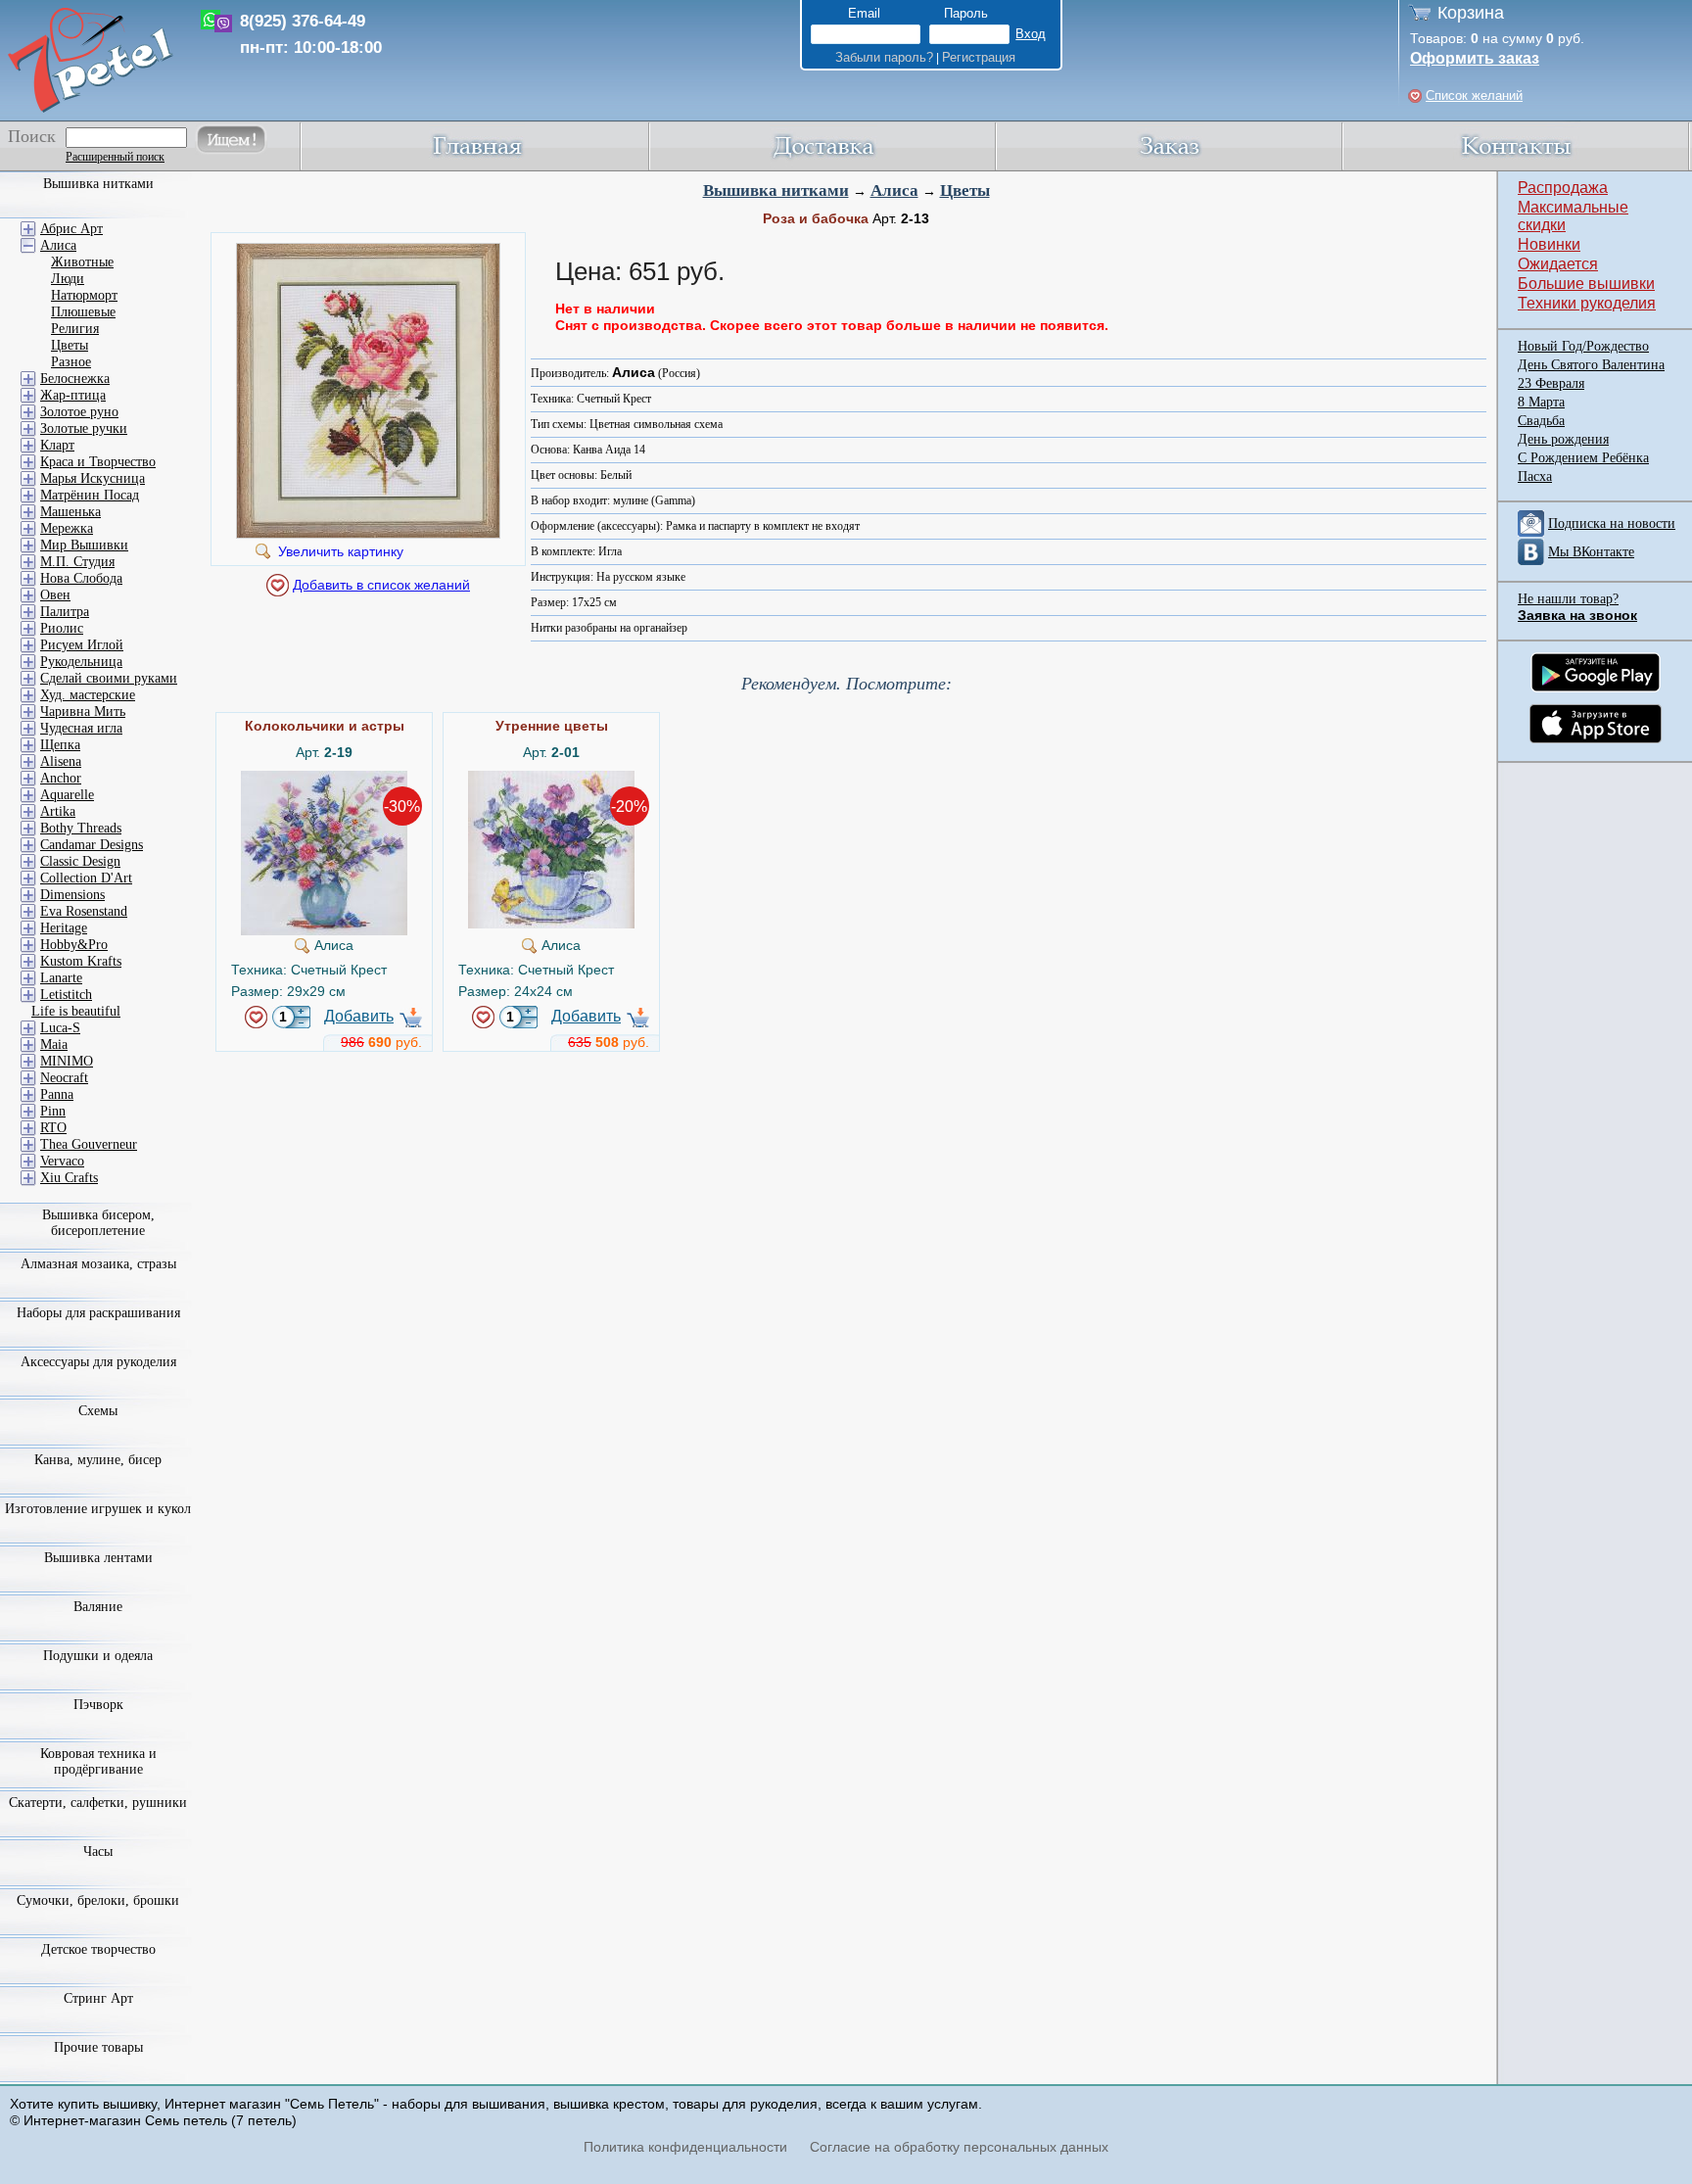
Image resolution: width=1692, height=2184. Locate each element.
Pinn (53, 1111)
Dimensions (72, 895)
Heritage (64, 928)
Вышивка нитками (776, 190)
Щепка (60, 745)
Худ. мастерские (88, 695)
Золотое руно (79, 412)
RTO (53, 1128)
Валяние (98, 1607)
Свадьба (1541, 421)
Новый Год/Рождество (1583, 346)
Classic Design (80, 861)
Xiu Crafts (69, 1178)
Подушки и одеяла (98, 1656)
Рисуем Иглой (82, 645)
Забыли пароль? (884, 57)
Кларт (57, 445)
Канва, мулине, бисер (98, 1460)
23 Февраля (1551, 383)
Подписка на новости (1612, 523)
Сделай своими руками (109, 678)
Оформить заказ (1475, 58)
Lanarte (61, 978)
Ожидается (1558, 264)
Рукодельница (81, 662)
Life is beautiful (76, 1011)
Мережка (67, 528)
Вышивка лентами (98, 1558)
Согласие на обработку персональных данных (959, 2147)
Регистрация (979, 57)
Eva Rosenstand (84, 911)
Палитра (65, 612)
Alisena (61, 761)
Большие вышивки (1586, 284)
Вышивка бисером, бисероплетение (98, 1223)
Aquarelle (67, 795)
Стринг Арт (98, 1998)
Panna (57, 1094)
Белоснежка (75, 379)
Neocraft (64, 1078)
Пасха (1535, 476)
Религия (75, 329)
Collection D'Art (86, 878)
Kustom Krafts (81, 961)
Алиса (894, 190)
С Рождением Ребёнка (1583, 458)
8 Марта (1541, 402)
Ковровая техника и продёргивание (98, 1761)
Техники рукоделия (1587, 303)
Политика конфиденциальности (685, 2147)
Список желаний (1474, 95)
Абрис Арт (71, 229)
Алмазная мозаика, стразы (98, 1264)
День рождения (1563, 439)
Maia (54, 1045)
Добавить (359, 1016)
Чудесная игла (81, 728)
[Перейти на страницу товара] (324, 779)
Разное (71, 362)
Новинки (1549, 244)
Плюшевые (83, 312)
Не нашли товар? (1568, 599)
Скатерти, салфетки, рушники (98, 1803)
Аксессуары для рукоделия (98, 1362)
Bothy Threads (81, 828)
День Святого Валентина (1591, 365)
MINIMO (67, 1061)
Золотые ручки (84, 428)
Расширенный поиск (115, 157)
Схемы (98, 1411)
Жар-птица (73, 395)
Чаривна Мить (83, 712)
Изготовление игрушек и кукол (98, 1509)
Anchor (61, 778)
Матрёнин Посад (90, 495)
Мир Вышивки (84, 545)
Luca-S (60, 1028)
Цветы (965, 190)
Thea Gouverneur (89, 1144)
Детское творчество (98, 1949)
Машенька (70, 512)
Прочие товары (98, 2047)
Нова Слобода (81, 578)
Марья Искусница (93, 478)
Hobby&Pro (74, 945)
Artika (58, 811)
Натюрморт (84, 295)
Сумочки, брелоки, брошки (98, 1900)
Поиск (32, 136)
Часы (98, 1852)
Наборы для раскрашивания (98, 1313)
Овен (55, 595)
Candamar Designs (92, 845)
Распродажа (1563, 188)
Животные (82, 262)
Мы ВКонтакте (1591, 552)
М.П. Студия (77, 562)
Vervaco (62, 1161)
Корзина (1471, 13)
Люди (68, 279)
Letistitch (66, 995)
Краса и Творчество (98, 462)
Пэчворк (98, 1705)
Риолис (62, 628)
